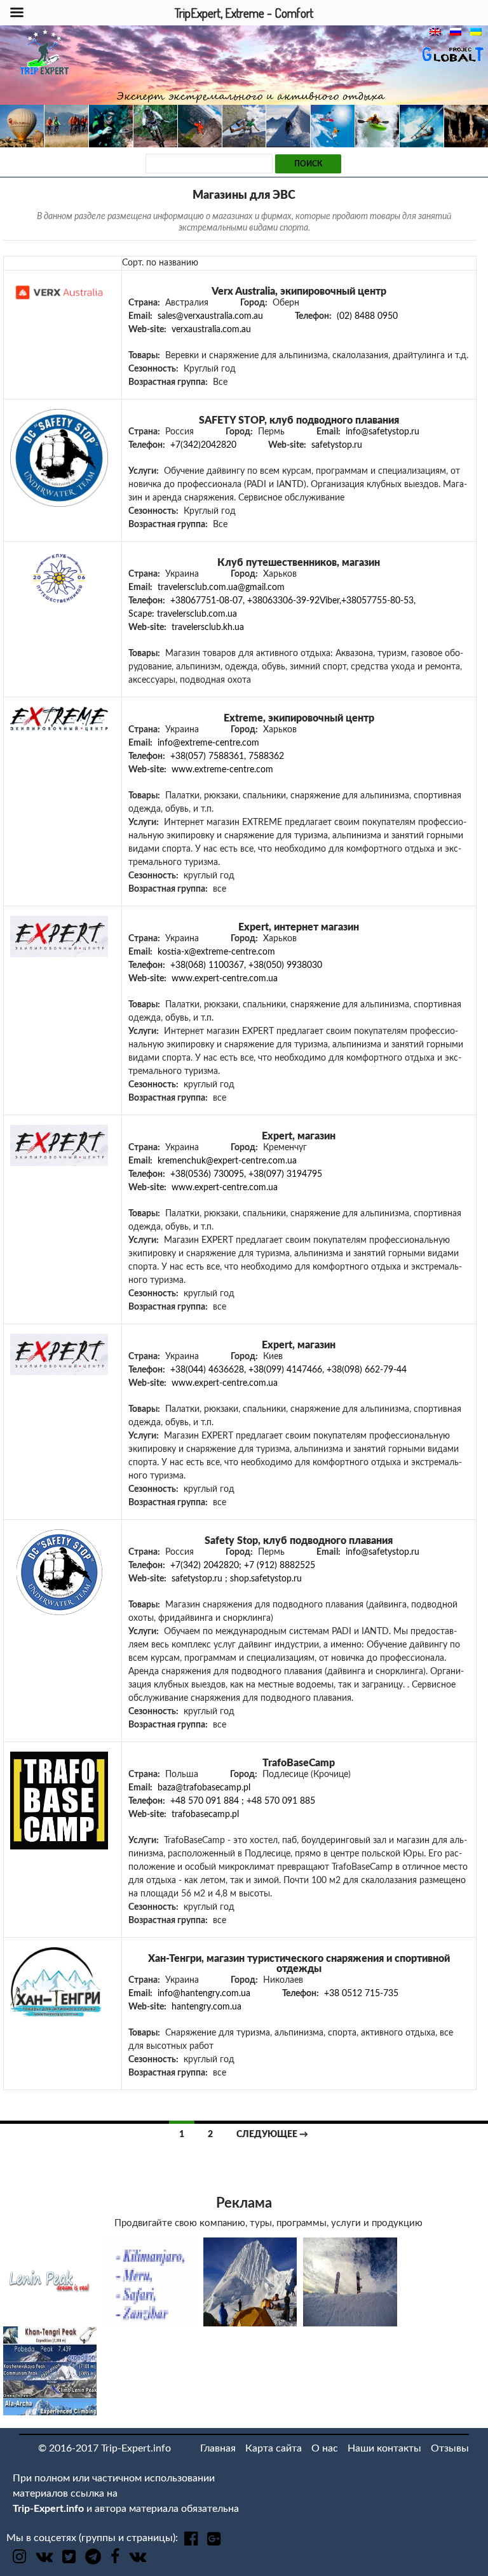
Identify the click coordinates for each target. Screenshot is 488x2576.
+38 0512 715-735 (361, 1994)
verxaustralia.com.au (211, 330)
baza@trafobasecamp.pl (204, 1788)
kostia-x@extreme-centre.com (216, 952)
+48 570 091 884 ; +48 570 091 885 (243, 1801)
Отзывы (450, 2448)
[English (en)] (438, 32)
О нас (325, 2448)
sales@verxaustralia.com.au (210, 316)
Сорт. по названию (160, 263)
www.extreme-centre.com (222, 770)
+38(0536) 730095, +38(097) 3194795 (246, 1174)
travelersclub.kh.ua (208, 627)
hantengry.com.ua (207, 2007)
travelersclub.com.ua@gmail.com (221, 587)
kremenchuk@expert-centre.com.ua (227, 1161)
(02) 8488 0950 (367, 316)
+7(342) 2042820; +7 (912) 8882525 (243, 1566)
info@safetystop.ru (383, 432)
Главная (218, 2448)
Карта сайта (274, 2448)
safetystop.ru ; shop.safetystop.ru (237, 1579)
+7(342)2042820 (203, 445)
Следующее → (272, 2135)
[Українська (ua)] (479, 32)
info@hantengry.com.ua (204, 1994)
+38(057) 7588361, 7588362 (227, 756)
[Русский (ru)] (459, 32)
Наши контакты (384, 2448)
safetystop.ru (337, 445)
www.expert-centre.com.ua (225, 979)
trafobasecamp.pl (205, 1815)
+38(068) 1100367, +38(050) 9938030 (246, 965)
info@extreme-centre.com (208, 743)
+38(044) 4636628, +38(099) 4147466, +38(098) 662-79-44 (288, 1370)
